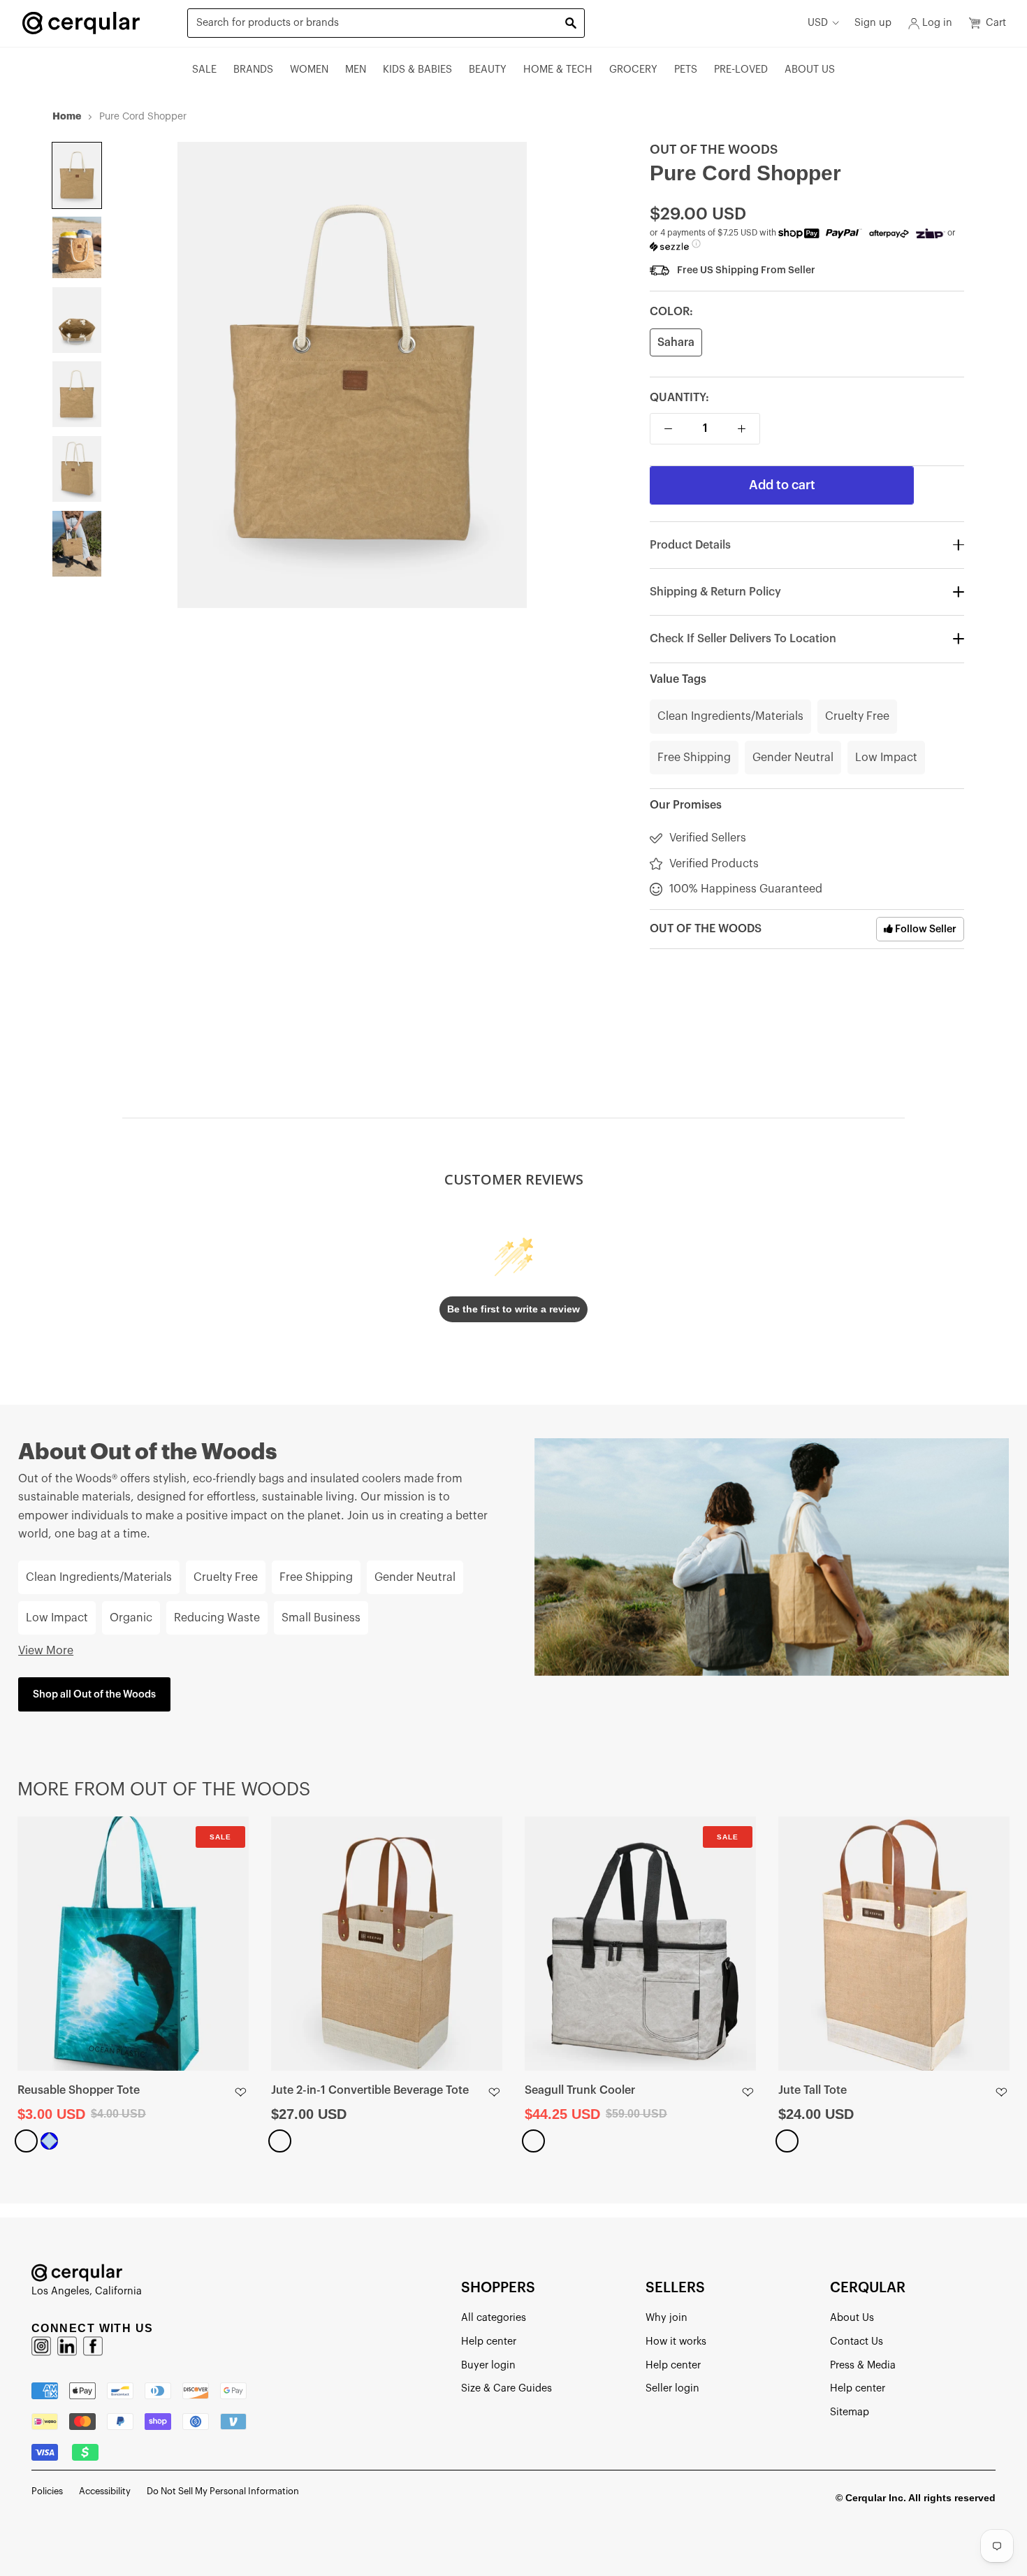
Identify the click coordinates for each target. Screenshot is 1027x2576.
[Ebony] (26, 2141)
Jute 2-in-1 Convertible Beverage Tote (370, 2090)
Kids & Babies (417, 70)
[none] (77, 175)
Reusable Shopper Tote (79, 2090)
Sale (204, 70)
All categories (494, 2318)
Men (356, 70)
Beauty (488, 70)
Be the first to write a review (513, 1309)
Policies (47, 2491)
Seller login (672, 2388)
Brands (253, 70)
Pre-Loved (741, 70)
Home (67, 116)
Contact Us (857, 2342)
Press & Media (863, 2365)
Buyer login (488, 2365)
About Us (810, 70)
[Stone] (533, 2141)
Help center (489, 2342)
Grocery (633, 70)
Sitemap (850, 2412)
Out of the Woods (714, 150)
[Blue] (49, 2141)
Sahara (676, 342)
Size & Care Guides (507, 2388)
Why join (667, 2318)
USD (818, 23)
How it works (676, 2342)
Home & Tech (558, 70)
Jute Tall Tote (813, 2090)
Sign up (873, 23)
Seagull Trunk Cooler (580, 2090)
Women (309, 70)
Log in (937, 23)
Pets (686, 70)
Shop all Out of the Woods (94, 1694)
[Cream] (280, 2141)
